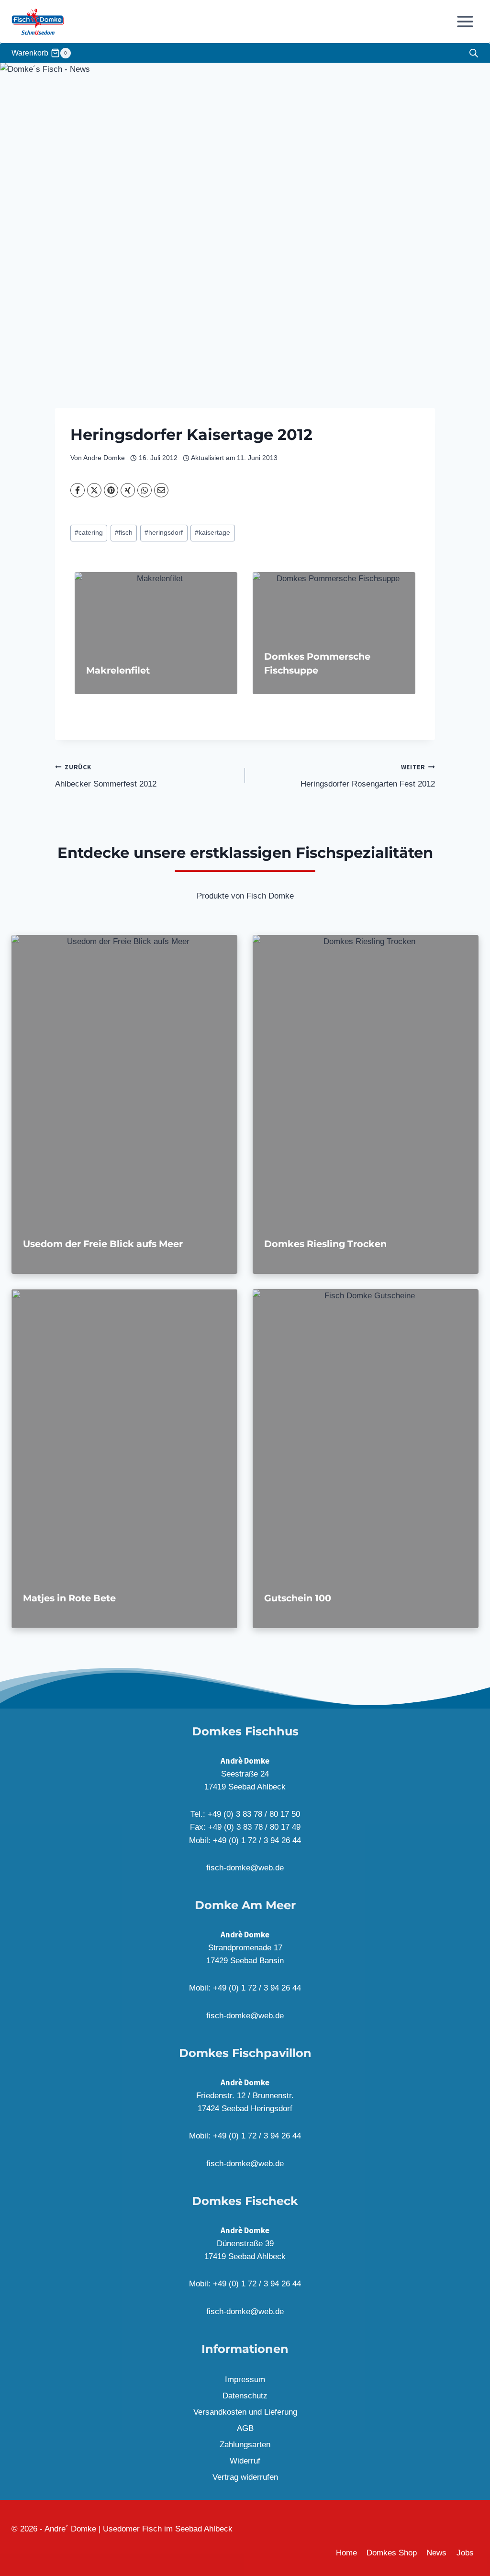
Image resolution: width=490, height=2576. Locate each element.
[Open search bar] (474, 53)
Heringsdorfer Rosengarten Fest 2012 (368, 776)
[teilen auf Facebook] (78, 490)
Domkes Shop (392, 2553)
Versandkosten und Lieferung (245, 2412)
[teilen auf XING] (128, 490)
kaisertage (212, 533)
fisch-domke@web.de (245, 1868)
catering (89, 533)
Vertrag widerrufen (245, 2477)
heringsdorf (164, 533)
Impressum (245, 2379)
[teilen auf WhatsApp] (145, 490)
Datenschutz (245, 2396)
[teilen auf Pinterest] (111, 490)
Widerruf (245, 2461)
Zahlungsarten (245, 2445)
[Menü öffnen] (465, 21)
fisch (124, 533)
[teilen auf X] (94, 490)
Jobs (465, 2553)
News (436, 2553)
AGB (245, 2428)
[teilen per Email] (161, 490)
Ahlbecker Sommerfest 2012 (106, 776)
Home (346, 2553)
